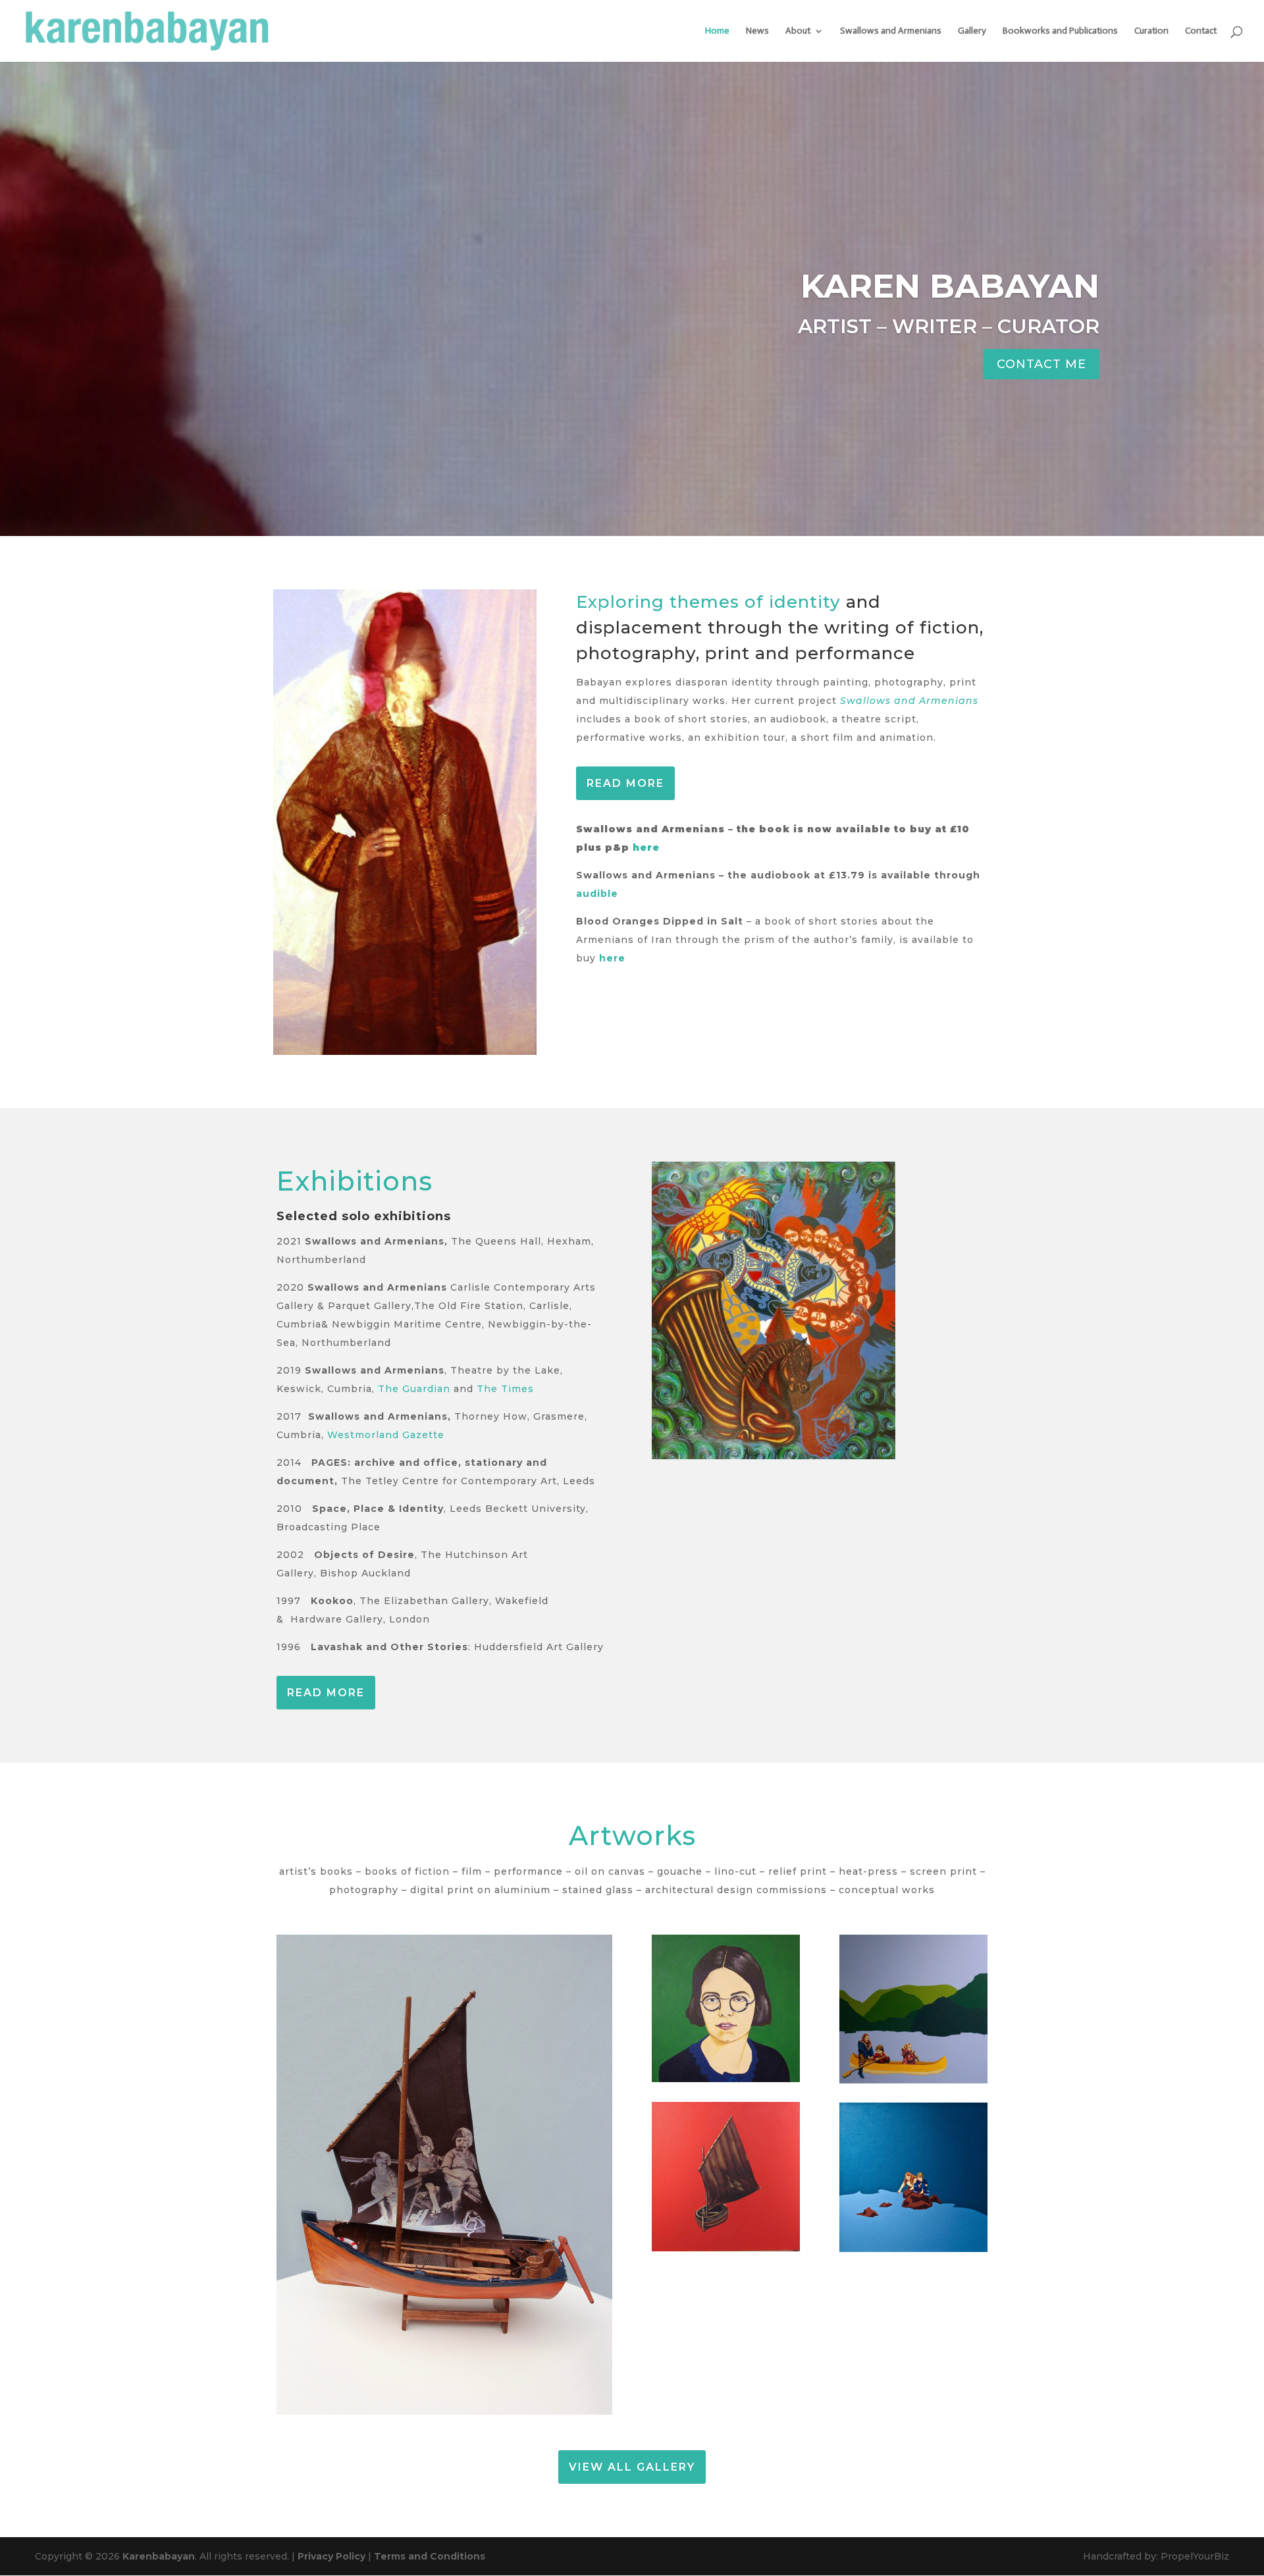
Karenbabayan (159, 2556)
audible (597, 894)
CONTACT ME (1041, 364)
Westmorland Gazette (386, 1435)
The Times (505, 1389)
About (798, 31)
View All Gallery (632, 2467)
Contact (1201, 31)
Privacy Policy (331, 2556)
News (757, 31)
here (646, 847)
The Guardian (416, 1389)
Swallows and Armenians (891, 31)
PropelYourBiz (1195, 2556)
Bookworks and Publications (1060, 31)
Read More (625, 783)
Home (717, 31)
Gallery (972, 31)
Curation (1151, 31)
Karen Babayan (950, 286)
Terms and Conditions (430, 2556)
